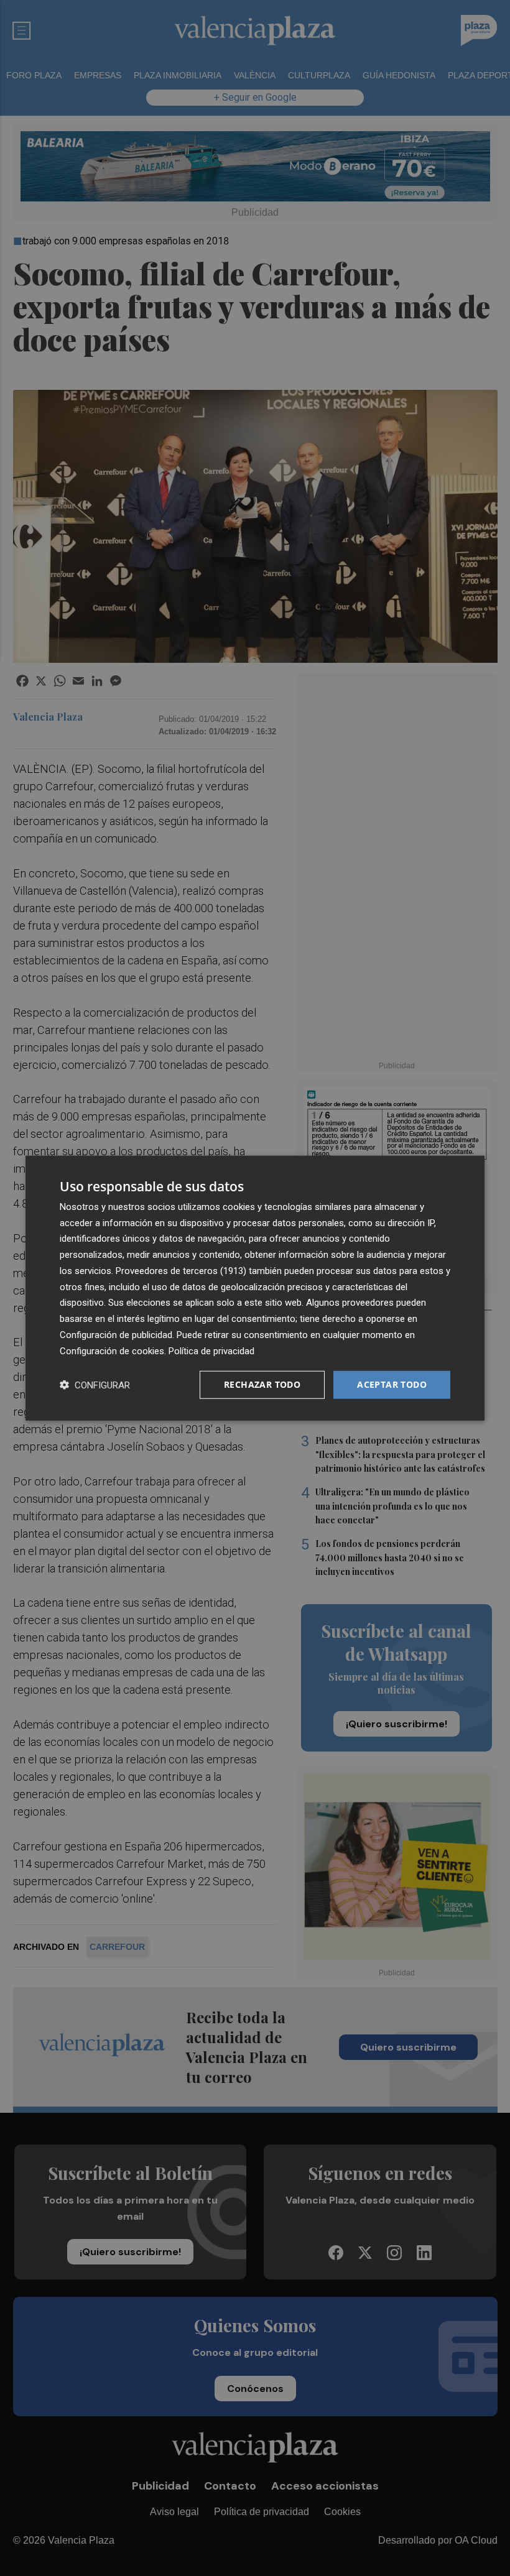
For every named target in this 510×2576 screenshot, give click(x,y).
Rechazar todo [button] (262, 1384)
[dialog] (255, 1288)
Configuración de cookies (112, 1350)
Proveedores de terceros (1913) (181, 1271)
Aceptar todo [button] (392, 1384)
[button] (95, 1385)
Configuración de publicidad (116, 1335)
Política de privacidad (211, 1350)
